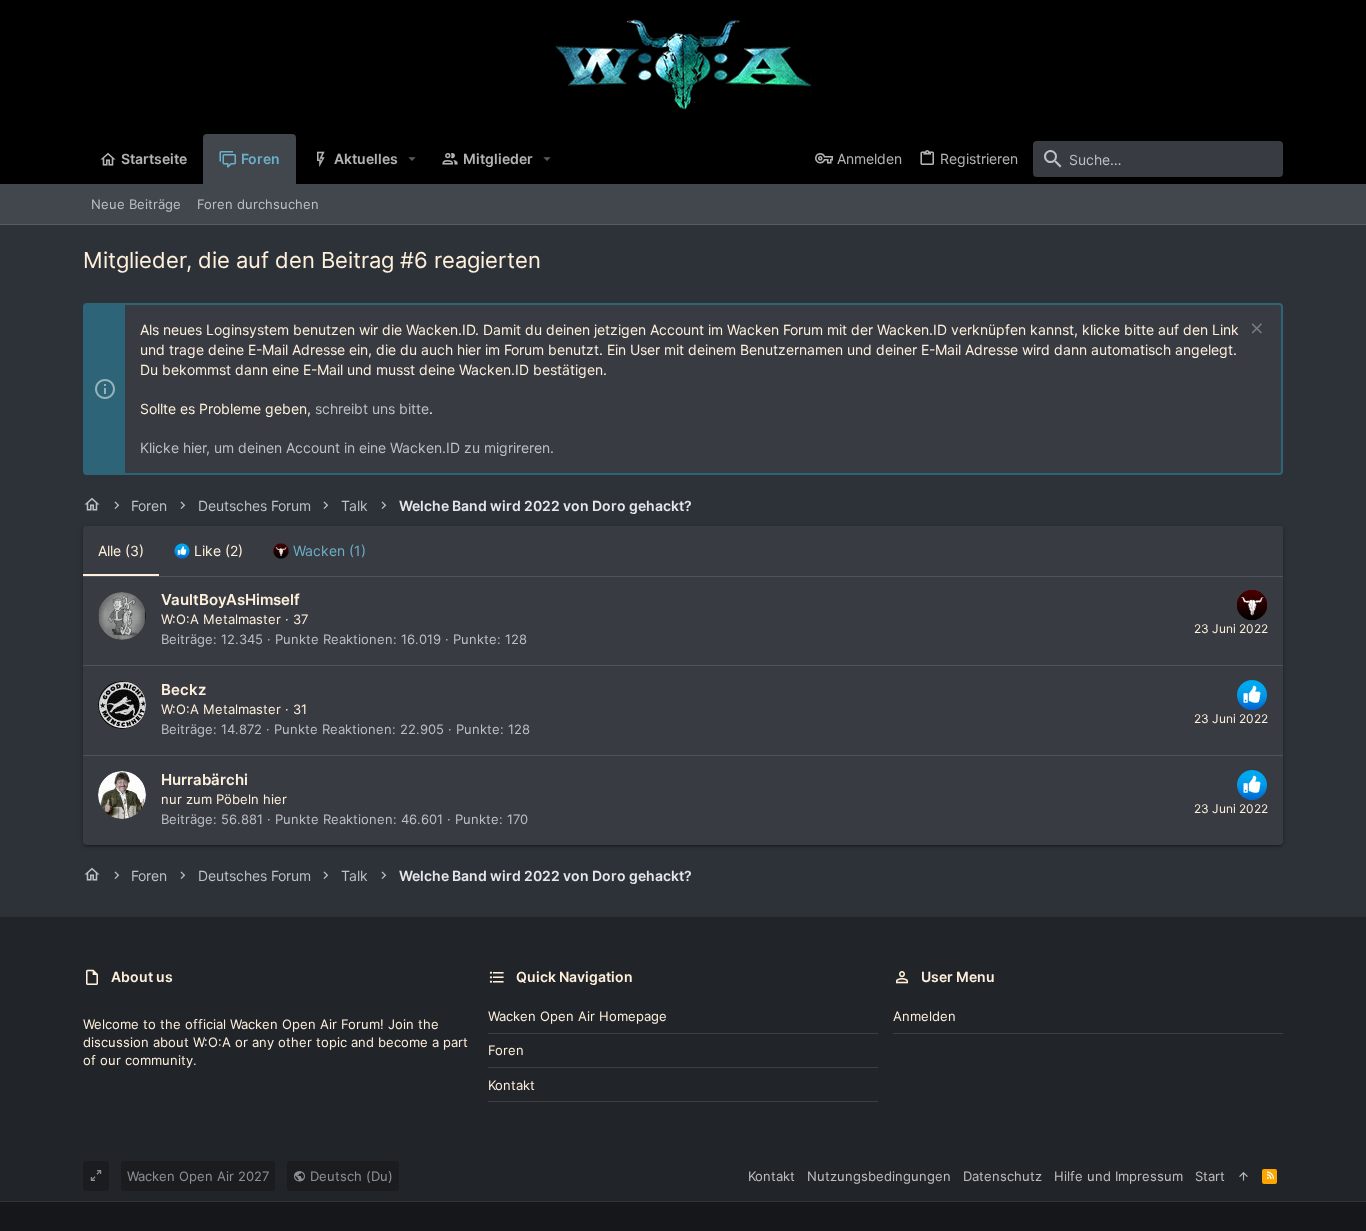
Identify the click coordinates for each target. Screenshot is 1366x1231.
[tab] (208, 551)
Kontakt (511, 1085)
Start (1210, 1176)
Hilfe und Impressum (1118, 1176)
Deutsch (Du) (349, 1176)
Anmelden (924, 1016)
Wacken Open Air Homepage (577, 1016)
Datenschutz (1002, 1176)
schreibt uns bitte (372, 408)
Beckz (183, 689)
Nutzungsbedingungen (879, 1176)
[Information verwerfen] (1254, 330)
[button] (412, 159)
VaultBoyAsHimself (230, 599)
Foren (506, 1050)
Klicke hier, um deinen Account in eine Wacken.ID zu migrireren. (347, 447)
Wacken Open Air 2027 (198, 1176)
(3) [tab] (121, 550)
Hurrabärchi (204, 779)
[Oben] (1243, 1176)
